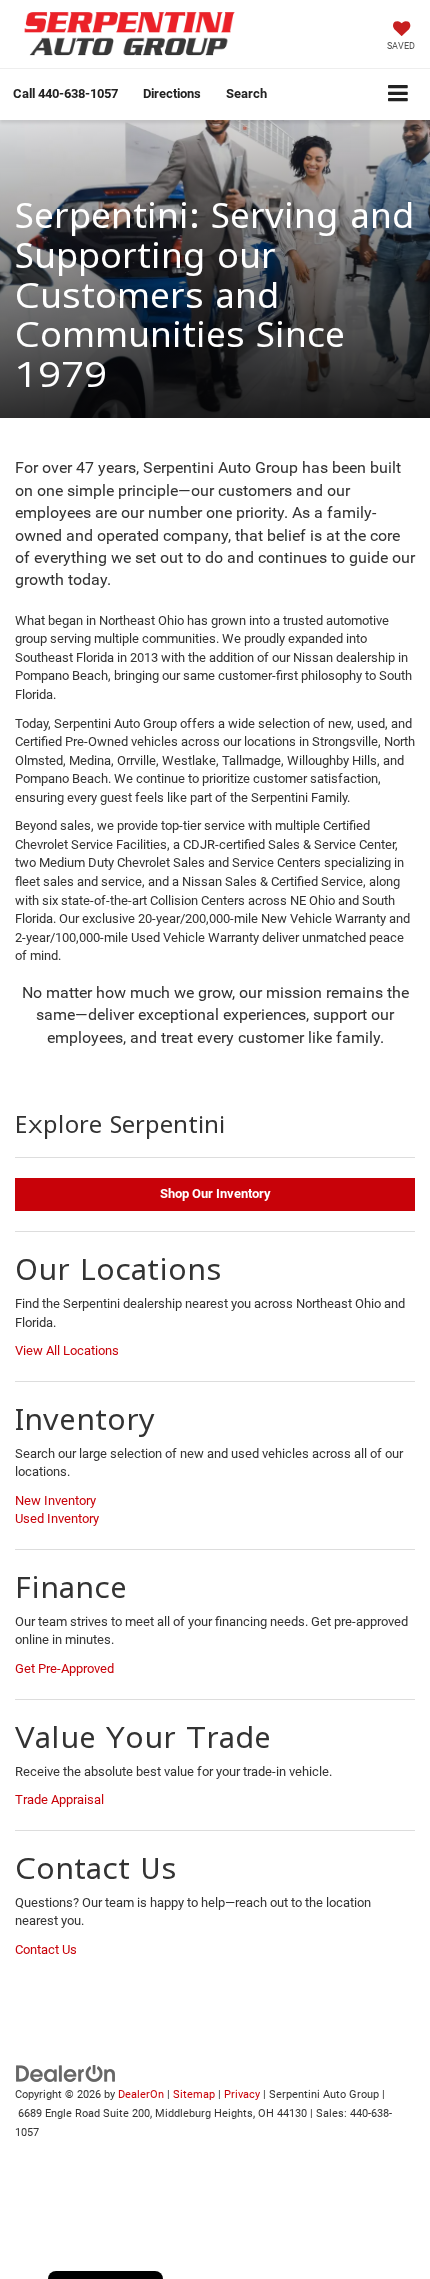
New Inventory (55, 1500)
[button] (65, 93)
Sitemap (194, 2094)
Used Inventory (57, 1518)
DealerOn (141, 2094)
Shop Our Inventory (215, 1193)
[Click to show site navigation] (398, 94)
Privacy (242, 2094)
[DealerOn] (66, 2073)
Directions (172, 93)
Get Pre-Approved (64, 1668)
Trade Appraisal (59, 1799)
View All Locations (67, 1350)
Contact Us (46, 1949)
